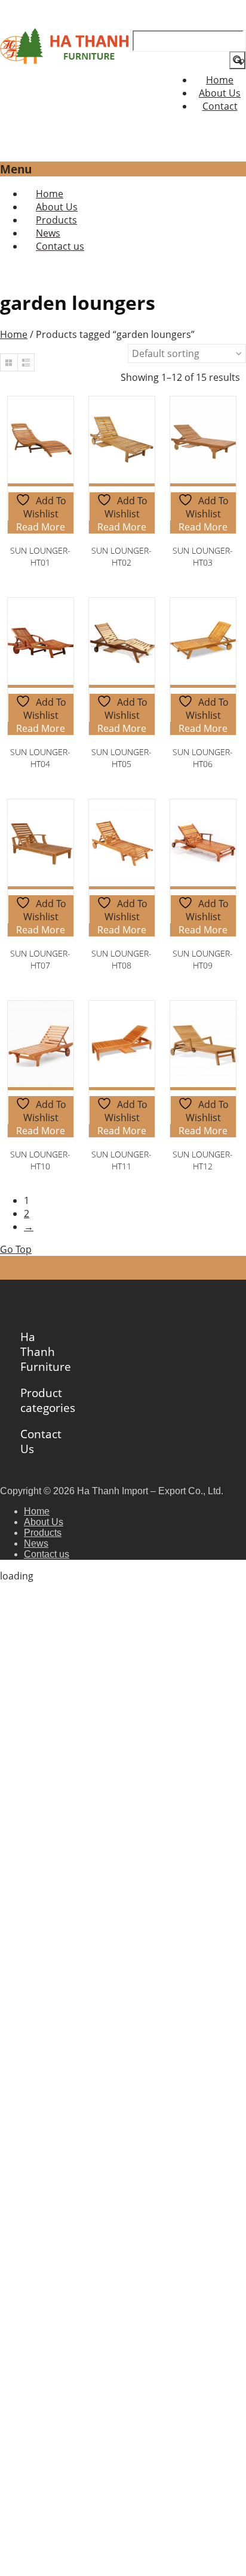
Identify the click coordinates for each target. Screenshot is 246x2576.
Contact (220, 106)
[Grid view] (9, 362)
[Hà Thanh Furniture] (65, 60)
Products (43, 1533)
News (36, 1543)
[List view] (26, 362)
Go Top (16, 1249)
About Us (220, 93)
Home (220, 80)
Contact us (60, 246)
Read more (41, 527)
